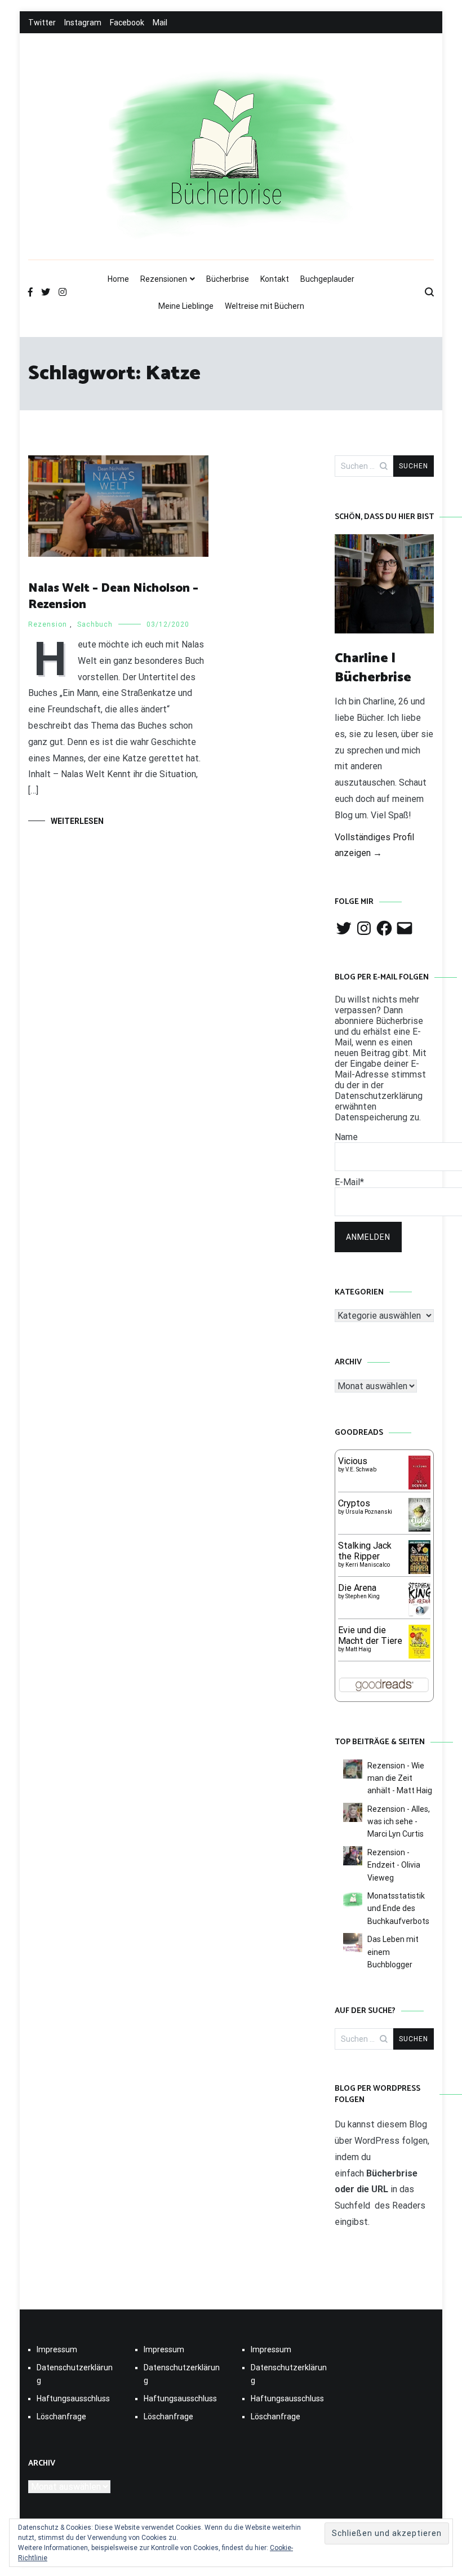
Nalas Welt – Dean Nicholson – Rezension (113, 597)
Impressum (57, 2349)
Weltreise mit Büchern (265, 306)
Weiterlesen (77, 821)
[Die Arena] (419, 1615)
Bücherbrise (228, 279)
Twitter (42, 23)
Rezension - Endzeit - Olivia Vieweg (394, 1865)
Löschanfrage (61, 2417)
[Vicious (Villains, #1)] (419, 1486)
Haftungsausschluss (73, 2398)
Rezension (48, 624)
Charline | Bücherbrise (373, 668)
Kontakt (275, 279)
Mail (160, 23)
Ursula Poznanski (369, 1512)
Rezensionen (164, 279)
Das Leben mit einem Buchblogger (393, 1952)
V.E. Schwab (361, 1469)
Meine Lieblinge (186, 306)
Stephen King (363, 1596)
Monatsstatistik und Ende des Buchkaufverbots (398, 1908)
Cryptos (354, 1503)
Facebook (127, 23)
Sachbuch (95, 624)
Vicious (353, 1461)
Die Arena (357, 1588)
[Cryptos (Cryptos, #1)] (419, 1529)
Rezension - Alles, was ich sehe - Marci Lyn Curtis (399, 1822)
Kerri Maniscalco (368, 1565)
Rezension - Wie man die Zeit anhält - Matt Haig (400, 1778)
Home (118, 279)
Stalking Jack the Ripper (365, 1551)
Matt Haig (358, 1649)
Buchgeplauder (327, 279)
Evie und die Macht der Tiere (370, 1635)
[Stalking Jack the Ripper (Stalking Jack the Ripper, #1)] (419, 1573)
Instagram (83, 23)
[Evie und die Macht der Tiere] (419, 1655)
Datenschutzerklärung (75, 2374)
